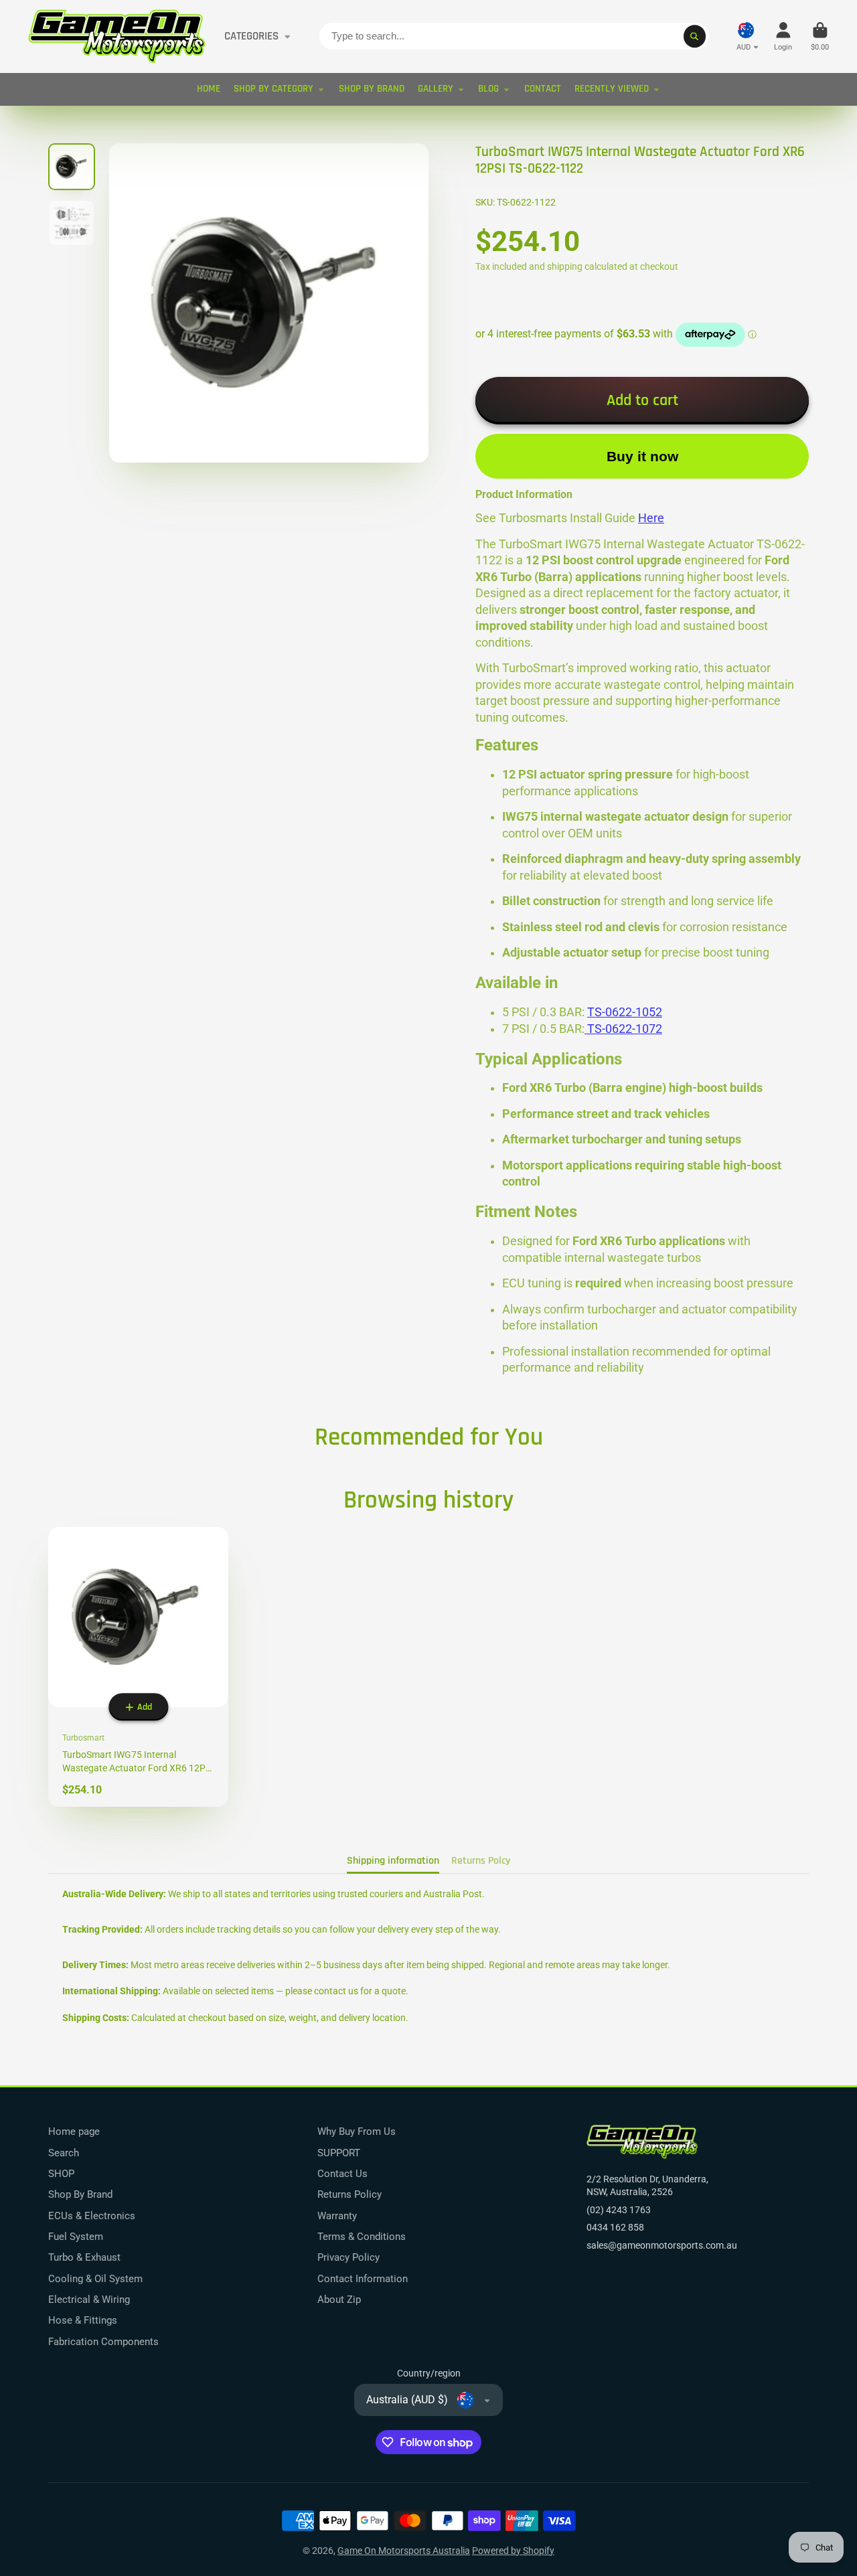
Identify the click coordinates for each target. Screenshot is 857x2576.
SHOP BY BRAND (372, 89)
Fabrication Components (103, 2342)
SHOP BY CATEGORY (274, 89)
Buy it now (642, 456)
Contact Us (342, 2174)
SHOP (61, 2174)
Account (783, 36)
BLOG (488, 89)
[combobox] (514, 36)
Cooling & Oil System (95, 2279)
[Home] (117, 36)
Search (64, 2153)
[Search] (695, 36)
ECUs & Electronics (92, 2216)
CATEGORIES (251, 36)
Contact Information (363, 2279)
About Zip (339, 2300)
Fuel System (76, 2237)
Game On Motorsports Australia (404, 2551)
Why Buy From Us (357, 2131)
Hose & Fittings (83, 2320)
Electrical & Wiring (89, 2300)
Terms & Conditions (362, 2237)
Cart (820, 36)
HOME (209, 89)
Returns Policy (349, 2194)
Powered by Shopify (513, 2551)
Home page (74, 2131)
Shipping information (393, 1861)
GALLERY (436, 89)
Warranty (337, 2216)
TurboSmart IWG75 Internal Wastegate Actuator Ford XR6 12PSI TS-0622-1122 (138, 1667)
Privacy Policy (348, 2257)
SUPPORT (339, 2153)
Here (651, 518)
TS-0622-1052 (625, 1012)
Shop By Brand (80, 2194)
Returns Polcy (481, 1861)
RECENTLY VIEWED (612, 89)
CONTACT (543, 89)
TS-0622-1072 (623, 1029)
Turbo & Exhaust (84, 2257)
